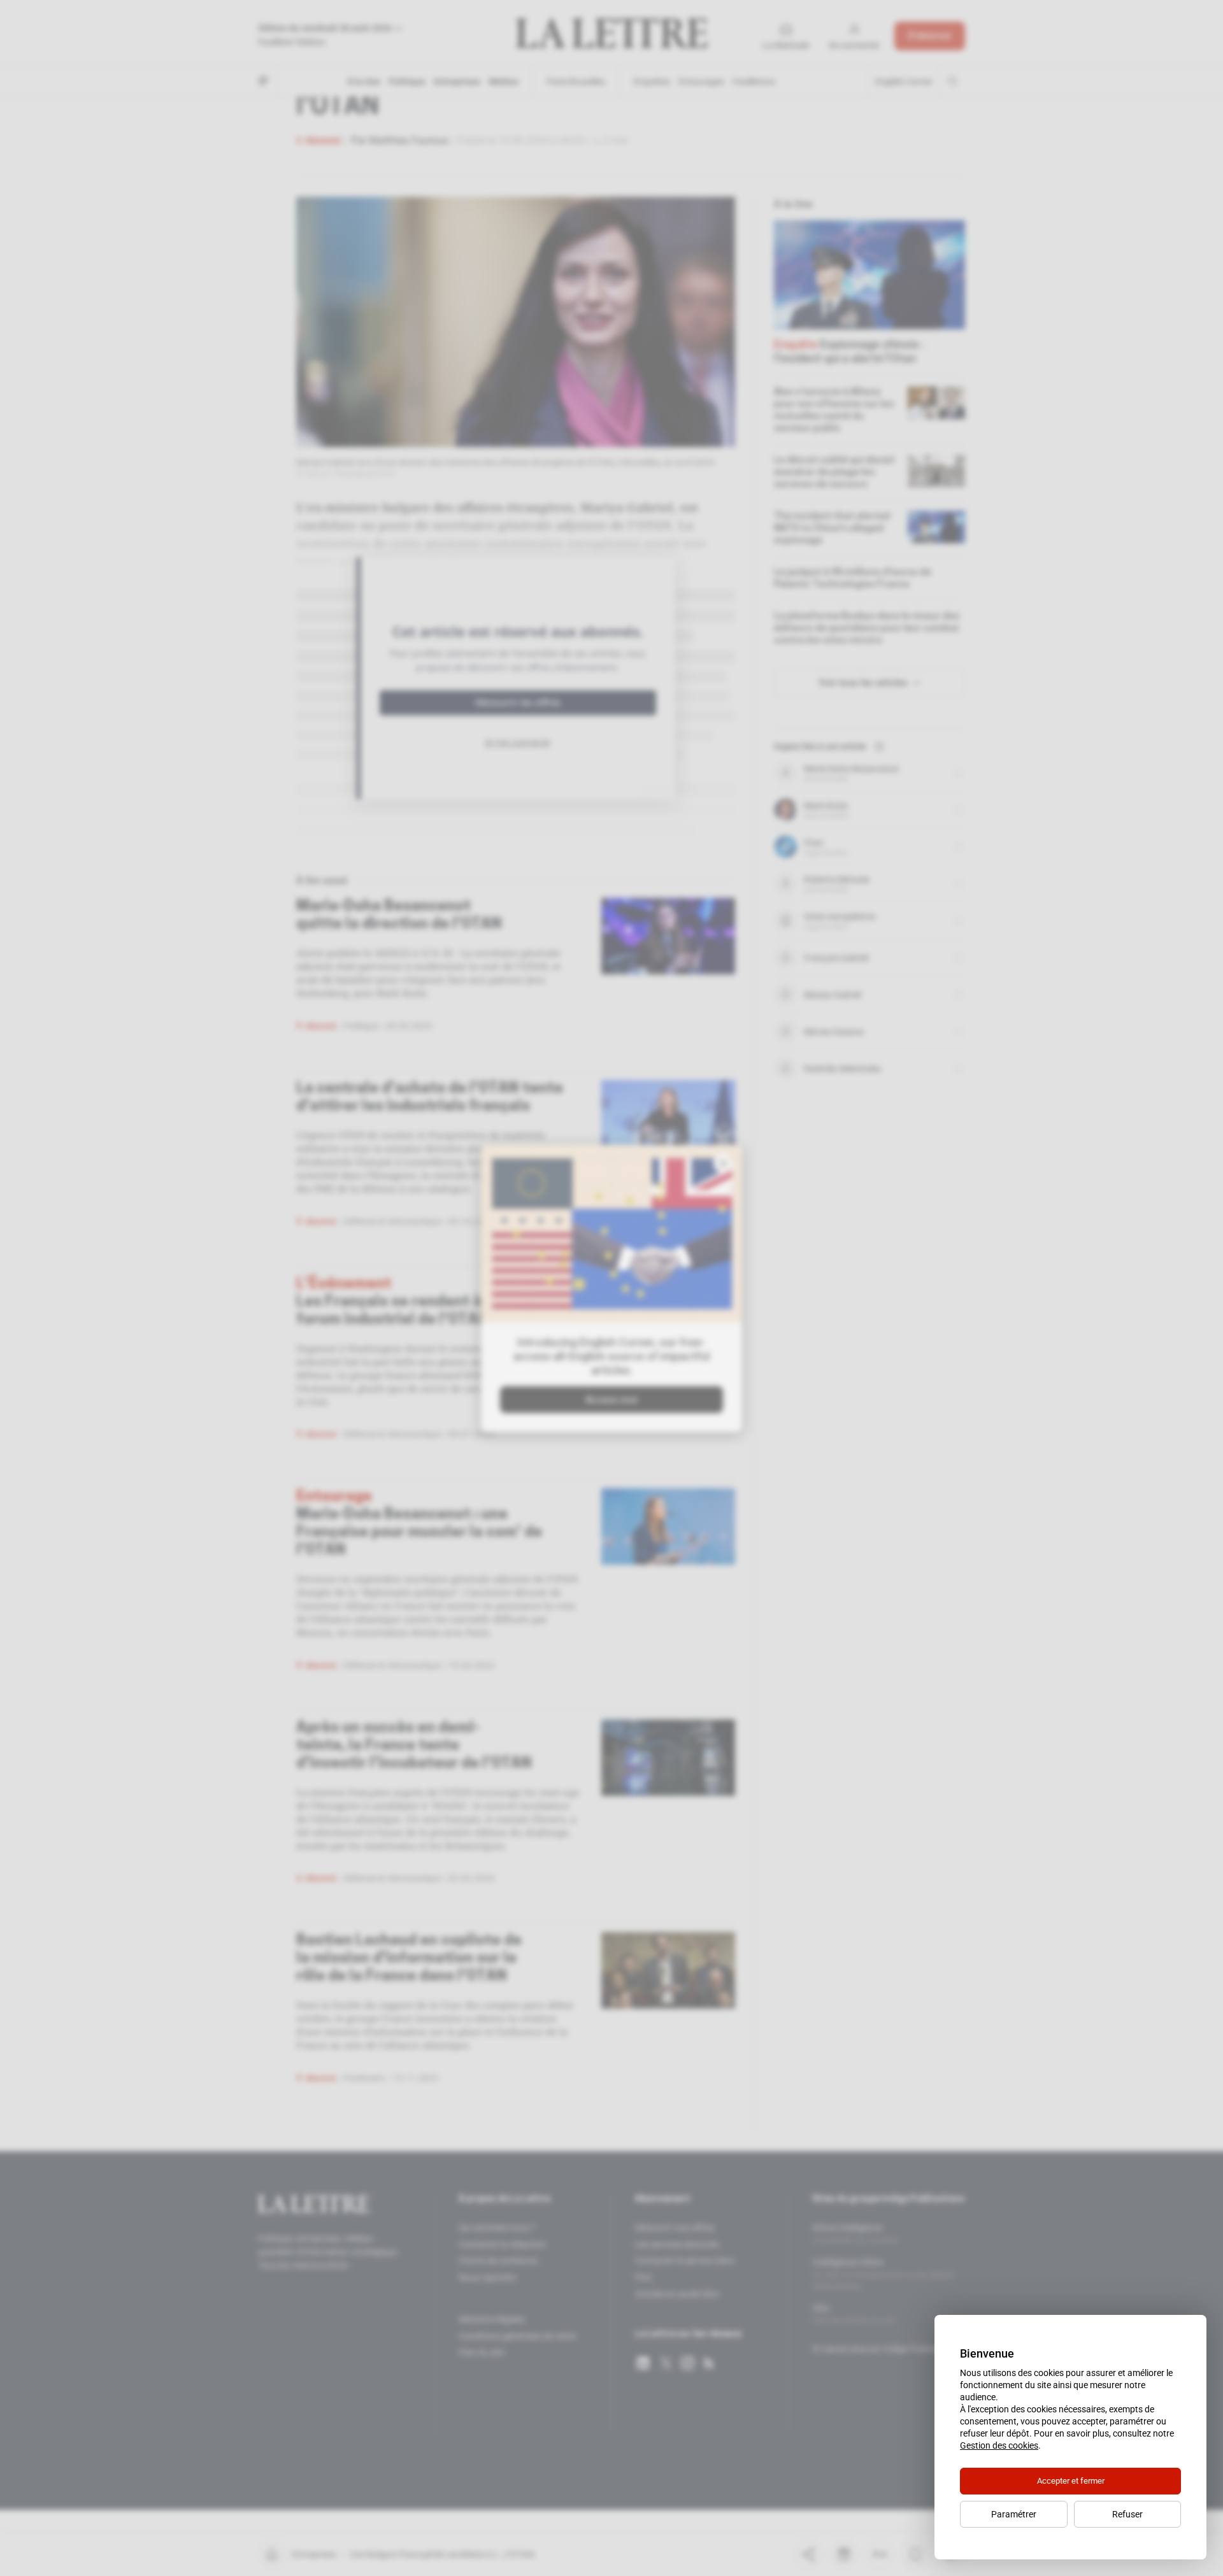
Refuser (1127, 2514)
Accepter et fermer (1071, 2481)
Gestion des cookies (999, 2445)
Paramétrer (1014, 2514)
